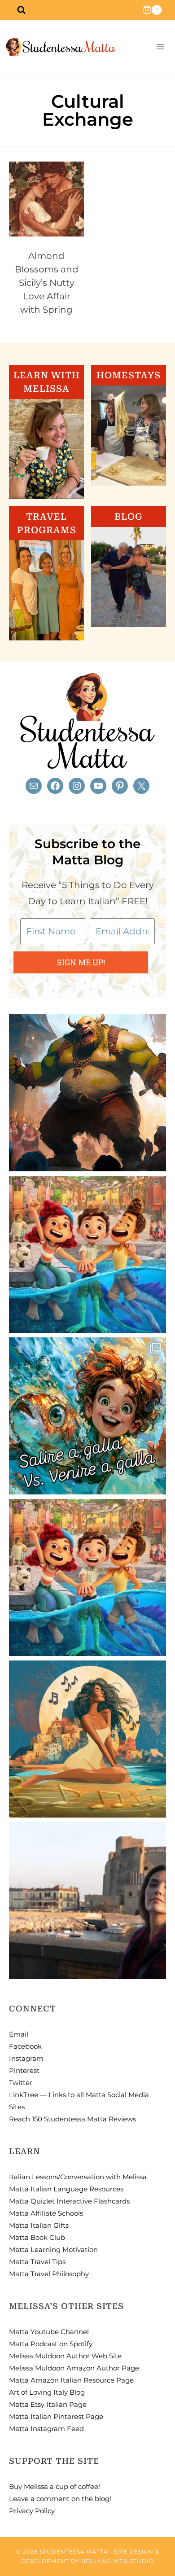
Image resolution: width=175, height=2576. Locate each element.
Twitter (21, 2083)
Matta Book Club (37, 2237)
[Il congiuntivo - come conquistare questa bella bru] (87, 1093)
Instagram (26, 2058)
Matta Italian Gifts (39, 2225)
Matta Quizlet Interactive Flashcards (69, 2201)
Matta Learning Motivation (53, 2250)
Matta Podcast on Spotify (51, 2344)
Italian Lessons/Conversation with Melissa (78, 2177)
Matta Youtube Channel (49, 2332)
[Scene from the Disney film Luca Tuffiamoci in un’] (87, 1254)
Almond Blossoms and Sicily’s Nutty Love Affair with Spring (47, 283)
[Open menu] (160, 47)
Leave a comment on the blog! (60, 2499)
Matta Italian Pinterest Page (56, 2416)
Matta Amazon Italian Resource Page (71, 2380)
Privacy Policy (32, 2511)
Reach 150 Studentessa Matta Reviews (72, 2119)
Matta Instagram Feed (46, 2429)
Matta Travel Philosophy (49, 2274)
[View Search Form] (21, 10)
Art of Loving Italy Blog (47, 2392)
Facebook (25, 2046)
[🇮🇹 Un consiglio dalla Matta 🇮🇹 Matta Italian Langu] (87, 1416)
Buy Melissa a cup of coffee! (55, 2486)
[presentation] (46, 199)
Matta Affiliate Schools (46, 2213)
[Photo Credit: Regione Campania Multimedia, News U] (87, 1901)
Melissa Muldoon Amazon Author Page (74, 2368)
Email (19, 2034)
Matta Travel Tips (37, 2262)
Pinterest (24, 2070)
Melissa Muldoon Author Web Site (65, 2356)
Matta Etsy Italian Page (48, 2404)
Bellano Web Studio (118, 2561)
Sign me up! (81, 962)
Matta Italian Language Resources (66, 2189)
